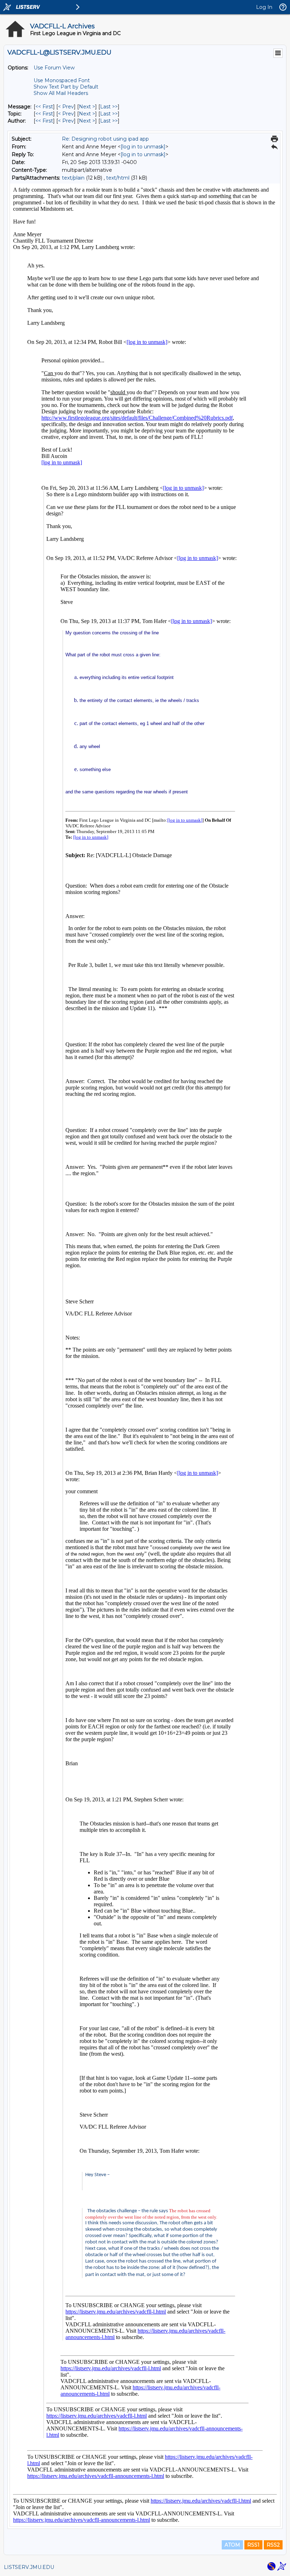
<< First (44, 107)
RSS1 (253, 2545)
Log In (264, 7)
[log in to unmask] (143, 147)
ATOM (232, 2545)
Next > (87, 107)
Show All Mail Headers (61, 93)
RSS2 (273, 2545)
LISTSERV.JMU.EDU (29, 2567)
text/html (118, 178)
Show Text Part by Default (66, 87)
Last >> (109, 107)
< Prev (66, 107)
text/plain (73, 178)
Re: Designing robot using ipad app (105, 139)
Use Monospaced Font (62, 80)
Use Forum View (54, 68)
